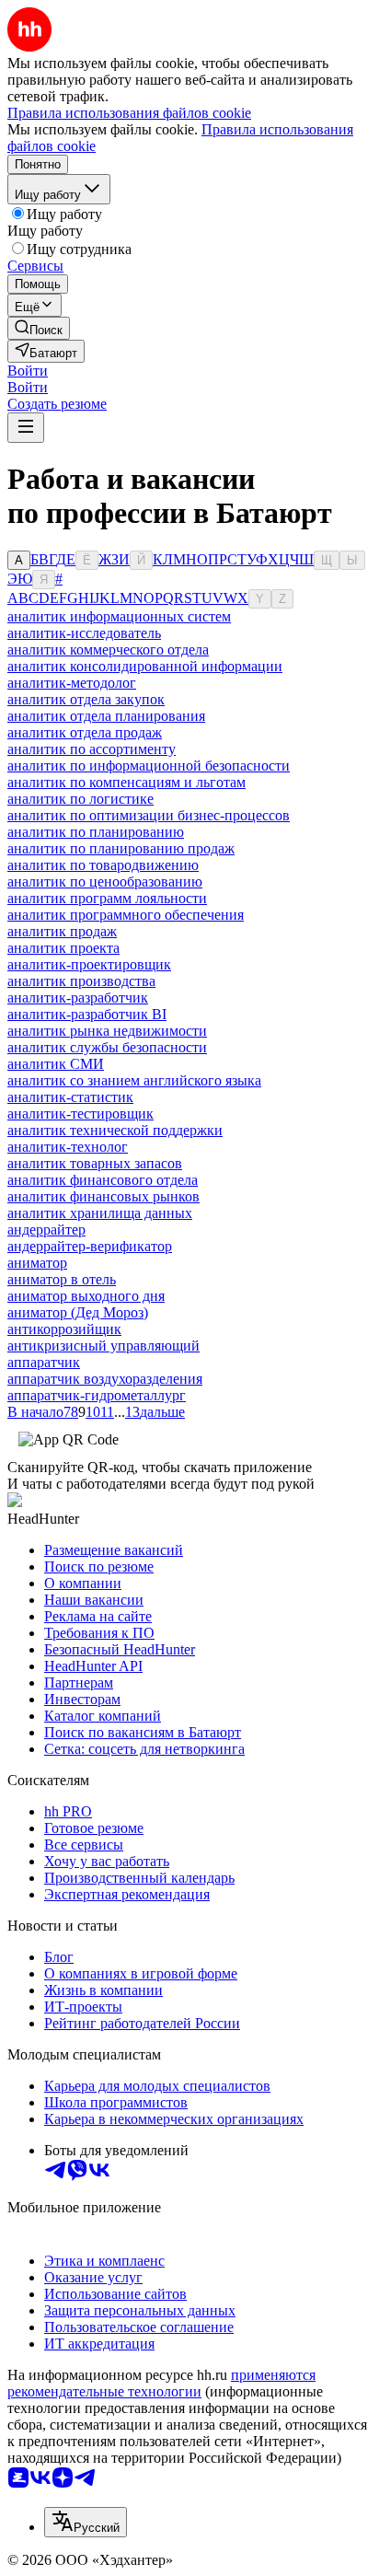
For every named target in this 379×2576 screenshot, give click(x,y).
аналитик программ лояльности (107, 898)
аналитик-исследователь (84, 633)
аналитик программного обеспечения (126, 915)
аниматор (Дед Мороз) (78, 1312)
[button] (28, 371)
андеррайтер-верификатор (90, 1246)
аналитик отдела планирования (106, 716)
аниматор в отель (62, 1279)
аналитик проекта (63, 948)
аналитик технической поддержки (115, 1130)
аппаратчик (44, 1362)
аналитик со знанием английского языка (134, 1080)
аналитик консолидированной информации (145, 666)
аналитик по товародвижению (103, 865)
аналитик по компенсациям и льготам (126, 782)
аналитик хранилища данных (100, 1213)
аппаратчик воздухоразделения (105, 1379)
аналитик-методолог (72, 683)
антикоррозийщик (64, 1329)
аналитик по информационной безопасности (149, 766)
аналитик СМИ (56, 1064)
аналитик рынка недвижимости (107, 1031)
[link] (39, 328)
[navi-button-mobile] (26, 428)
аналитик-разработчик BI (87, 1014)
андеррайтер (46, 1230)
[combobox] (86, 2522)
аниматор (37, 1263)
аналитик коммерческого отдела (108, 650)
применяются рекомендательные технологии (161, 2383)
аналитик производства (81, 981)
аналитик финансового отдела (103, 1180)
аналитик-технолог (68, 1147)
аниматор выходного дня (86, 1296)
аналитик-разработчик (78, 998)
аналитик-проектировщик (89, 964)
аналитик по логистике (80, 799)
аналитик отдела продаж (85, 732)
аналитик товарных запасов (95, 1163)
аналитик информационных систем (119, 616)
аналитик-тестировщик (80, 1114)
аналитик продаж (62, 931)
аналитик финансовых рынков (103, 1196)
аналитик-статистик (70, 1097)
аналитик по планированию (96, 832)
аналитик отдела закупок (86, 699)
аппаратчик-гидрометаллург (97, 1395)
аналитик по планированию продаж (121, 848)
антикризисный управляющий (103, 1346)
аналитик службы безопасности (107, 1047)
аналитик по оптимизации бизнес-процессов (149, 815)
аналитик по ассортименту (92, 749)
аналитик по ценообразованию (105, 882)
